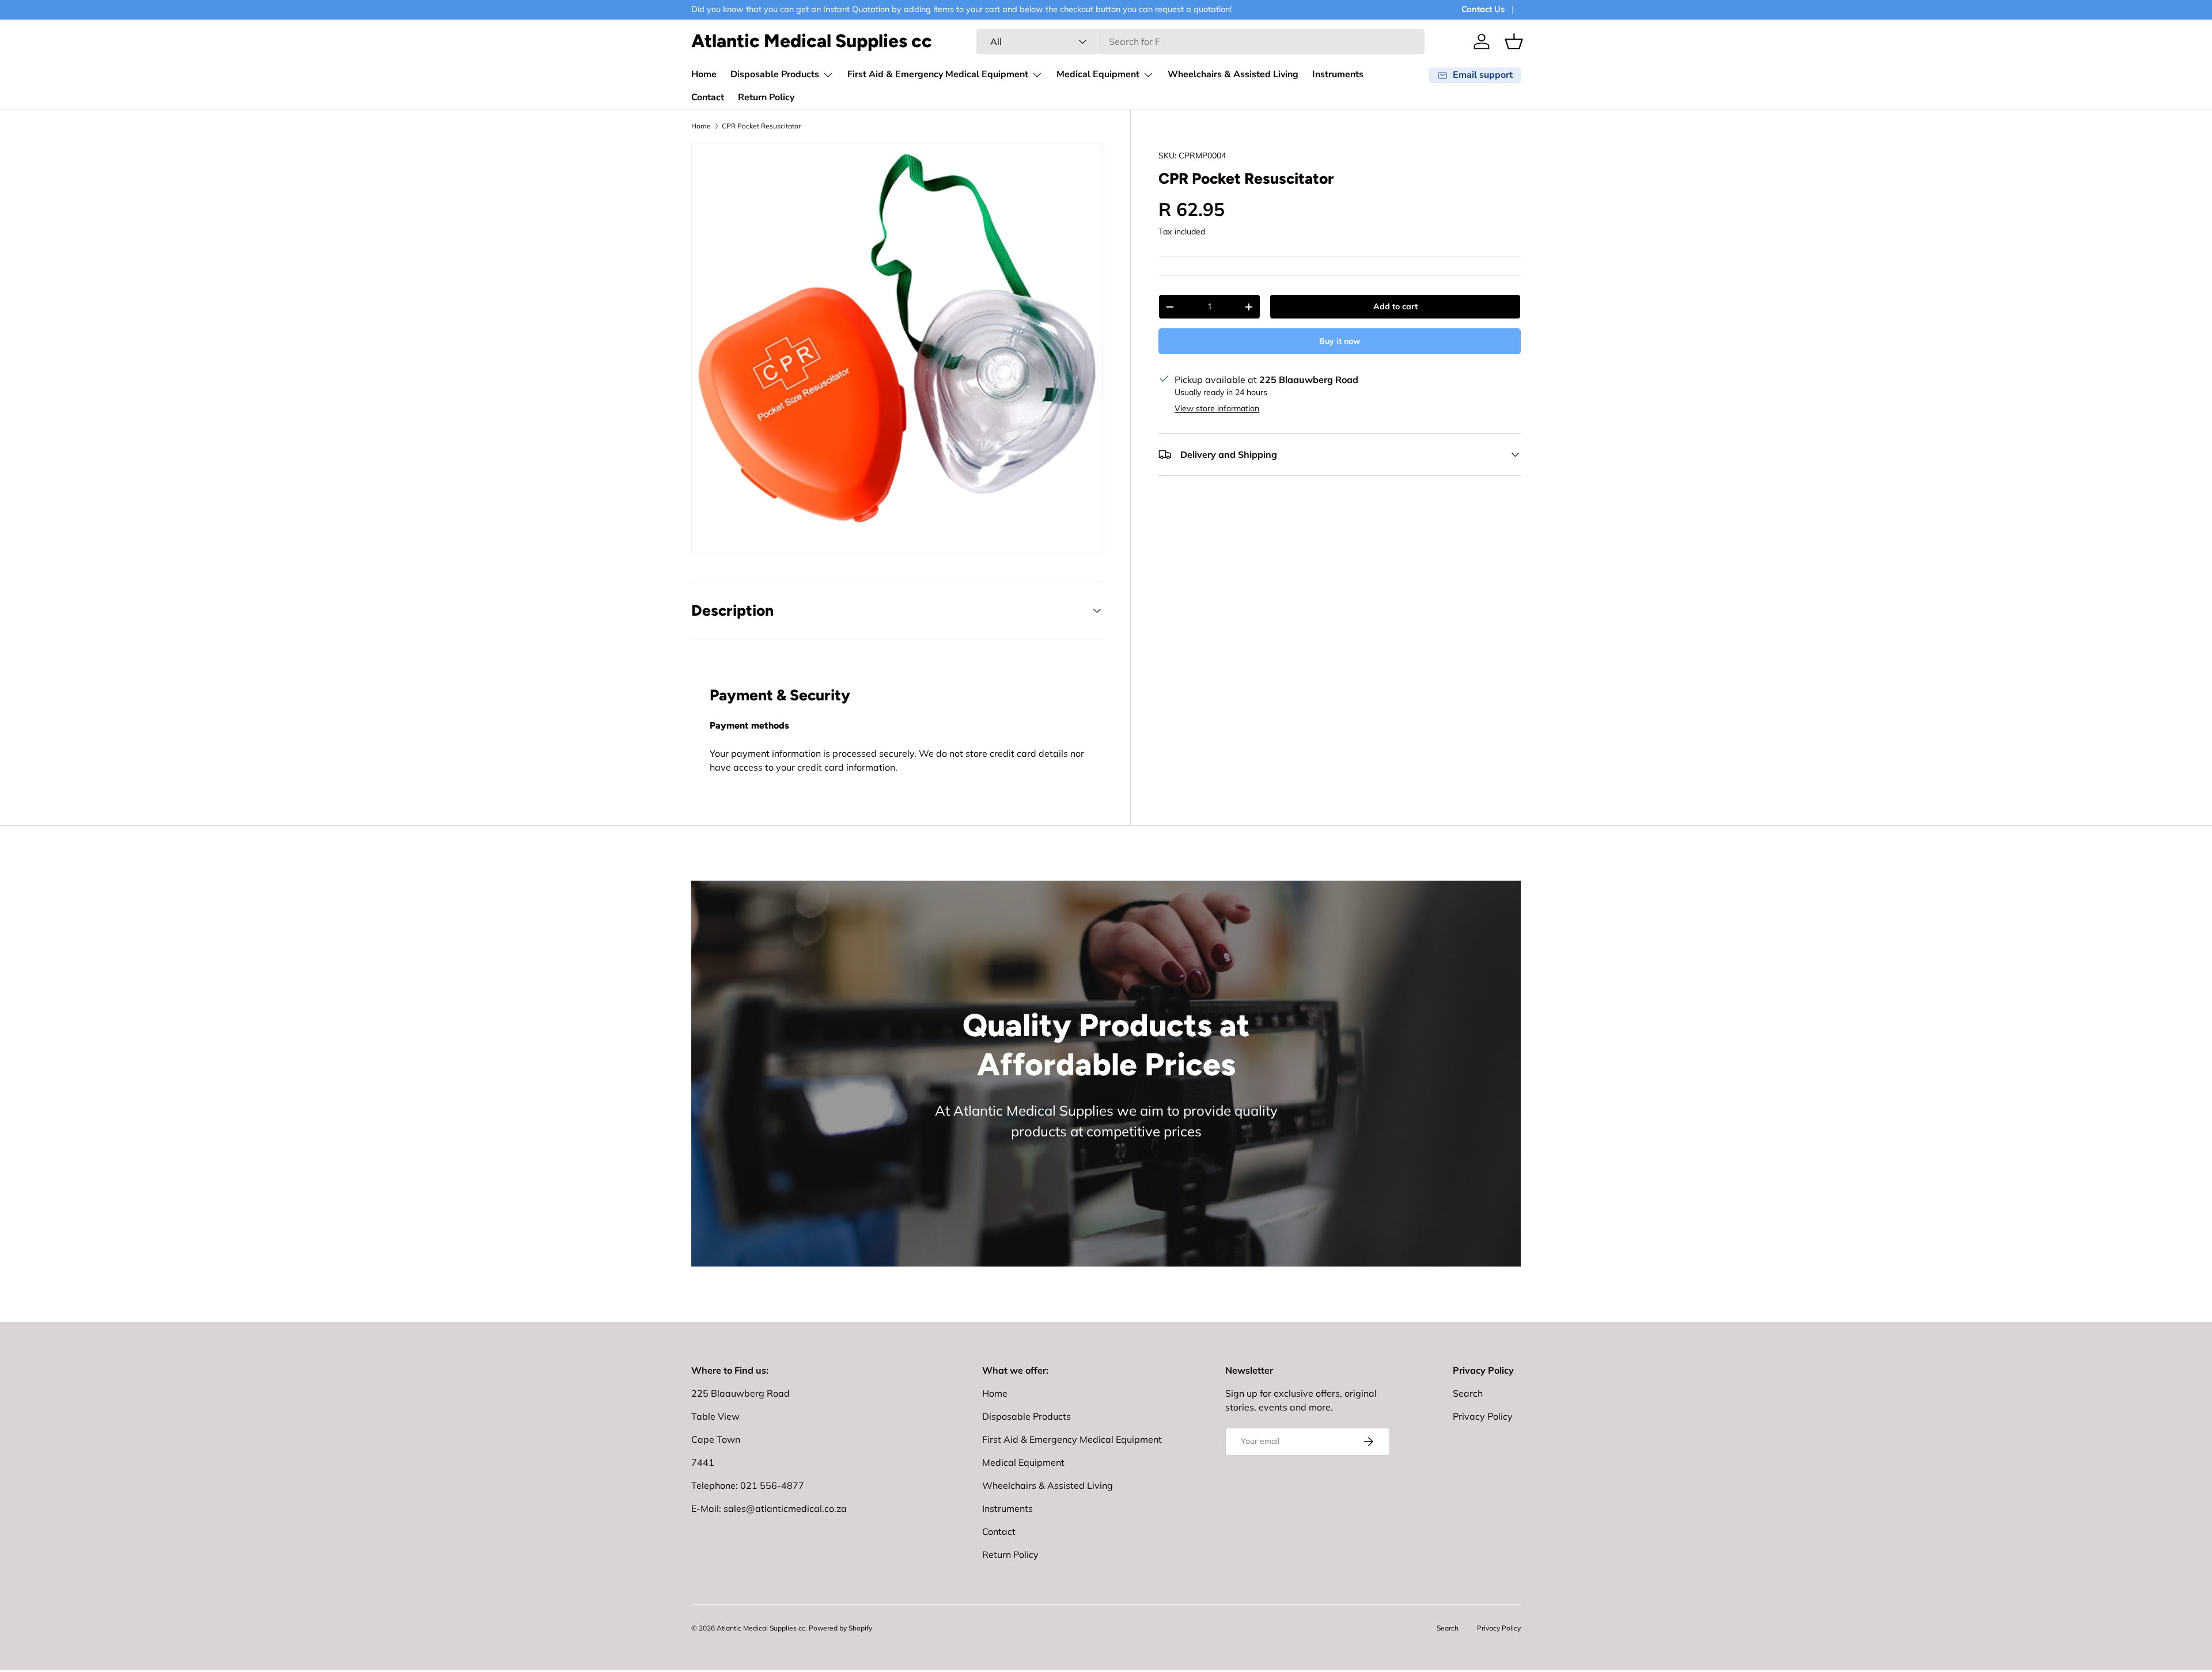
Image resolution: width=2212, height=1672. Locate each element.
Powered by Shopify (840, 1628)
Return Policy (766, 97)
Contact (708, 97)
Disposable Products (775, 74)
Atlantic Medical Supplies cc (761, 1628)
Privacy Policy (1483, 1416)
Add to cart (1395, 306)
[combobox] (1200, 41)
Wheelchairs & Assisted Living (1233, 74)
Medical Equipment (1098, 74)
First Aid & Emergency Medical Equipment (938, 74)
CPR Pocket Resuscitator (761, 126)
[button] (1514, 41)
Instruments (1338, 74)
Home (704, 74)
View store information (1217, 408)
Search (1468, 1393)
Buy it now (1340, 341)
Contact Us (1483, 9)
